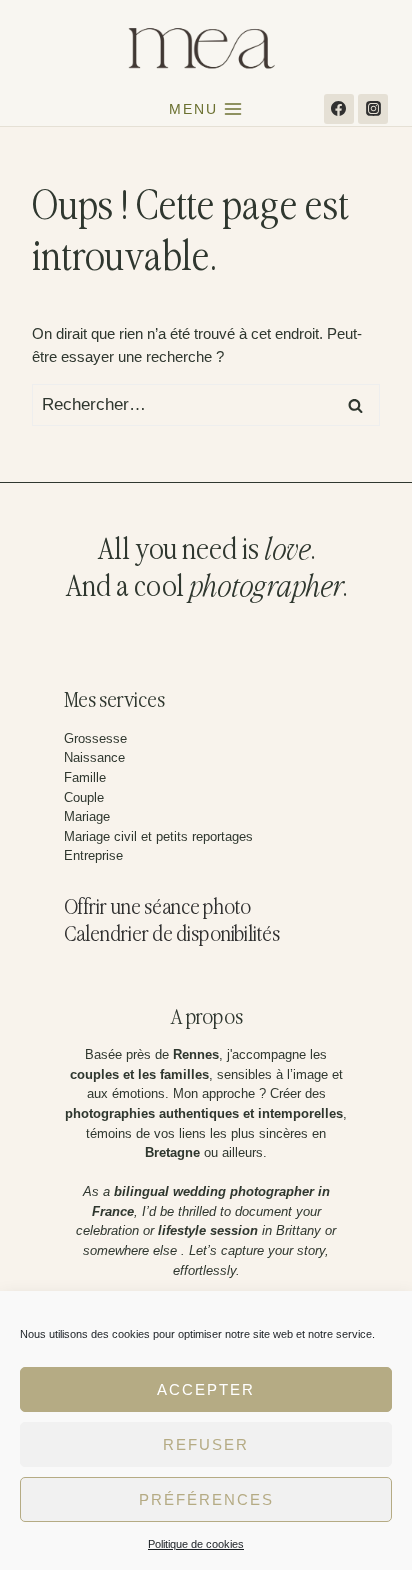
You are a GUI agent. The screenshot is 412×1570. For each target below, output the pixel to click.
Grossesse (95, 738)
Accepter (206, 1389)
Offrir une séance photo (157, 908)
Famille (85, 777)
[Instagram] (373, 109)
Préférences (206, 1499)
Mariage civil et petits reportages (158, 836)
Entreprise (93, 855)
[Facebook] (339, 109)
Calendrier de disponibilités (172, 935)
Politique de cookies (196, 1544)
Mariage (87, 816)
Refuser (206, 1444)
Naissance (94, 757)
